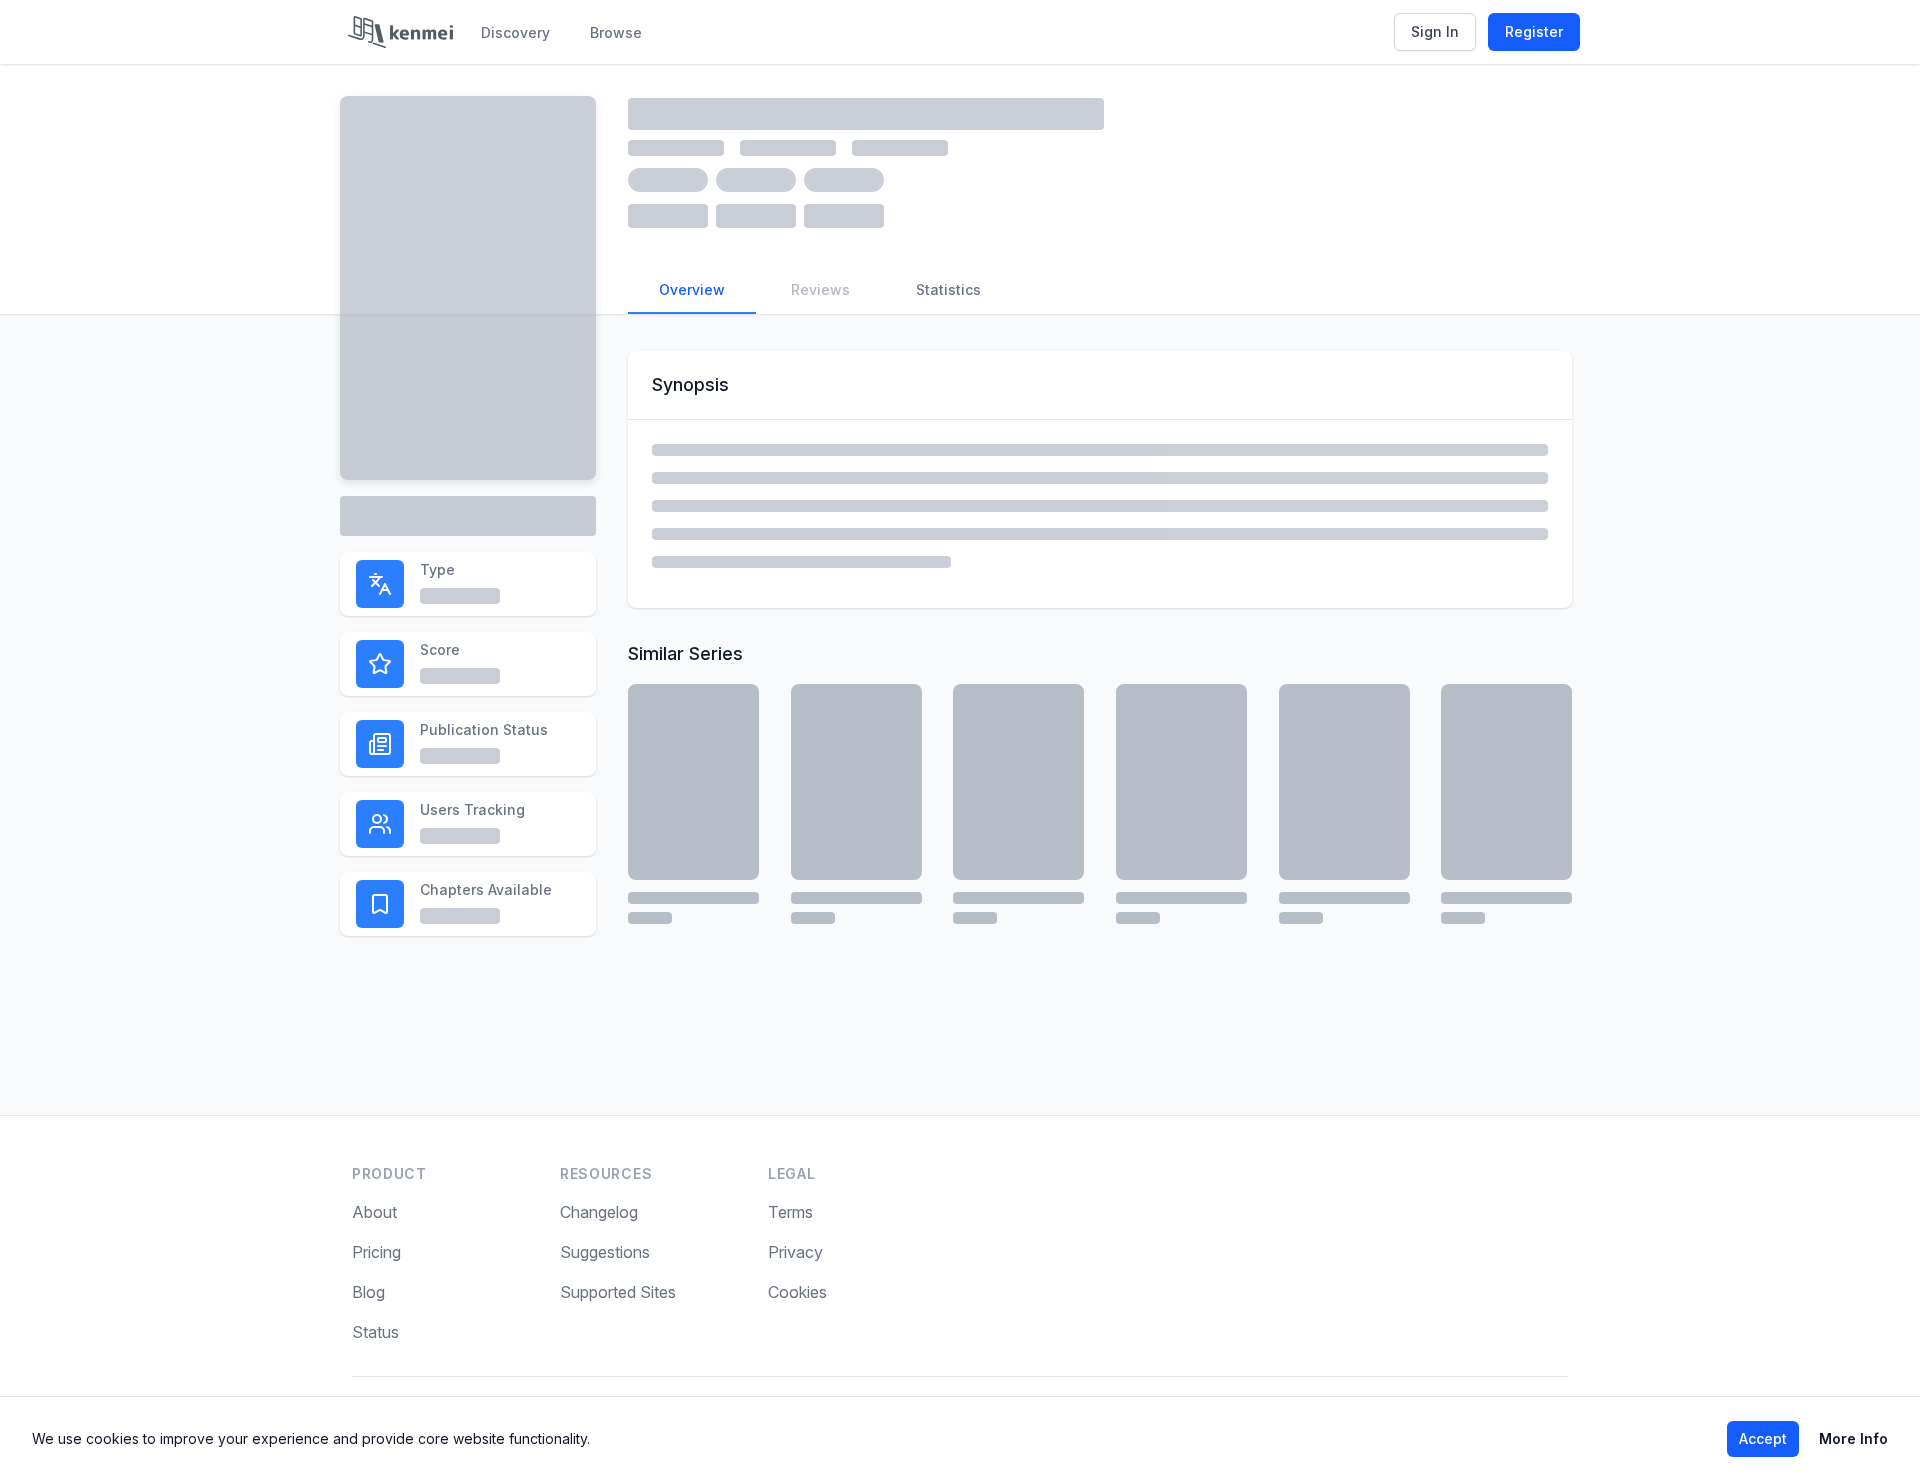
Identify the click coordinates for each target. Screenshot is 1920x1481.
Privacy (795, 1252)
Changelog (599, 1212)
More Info (1853, 1438)
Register (1534, 31)
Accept (1763, 1438)
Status (375, 1332)
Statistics (948, 289)
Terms (790, 1212)
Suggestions (605, 1252)
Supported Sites (618, 1292)
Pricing (376, 1252)
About (374, 1212)
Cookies (797, 1292)
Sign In (1435, 31)
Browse (616, 32)
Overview (692, 289)
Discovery (515, 32)
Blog (368, 1292)
